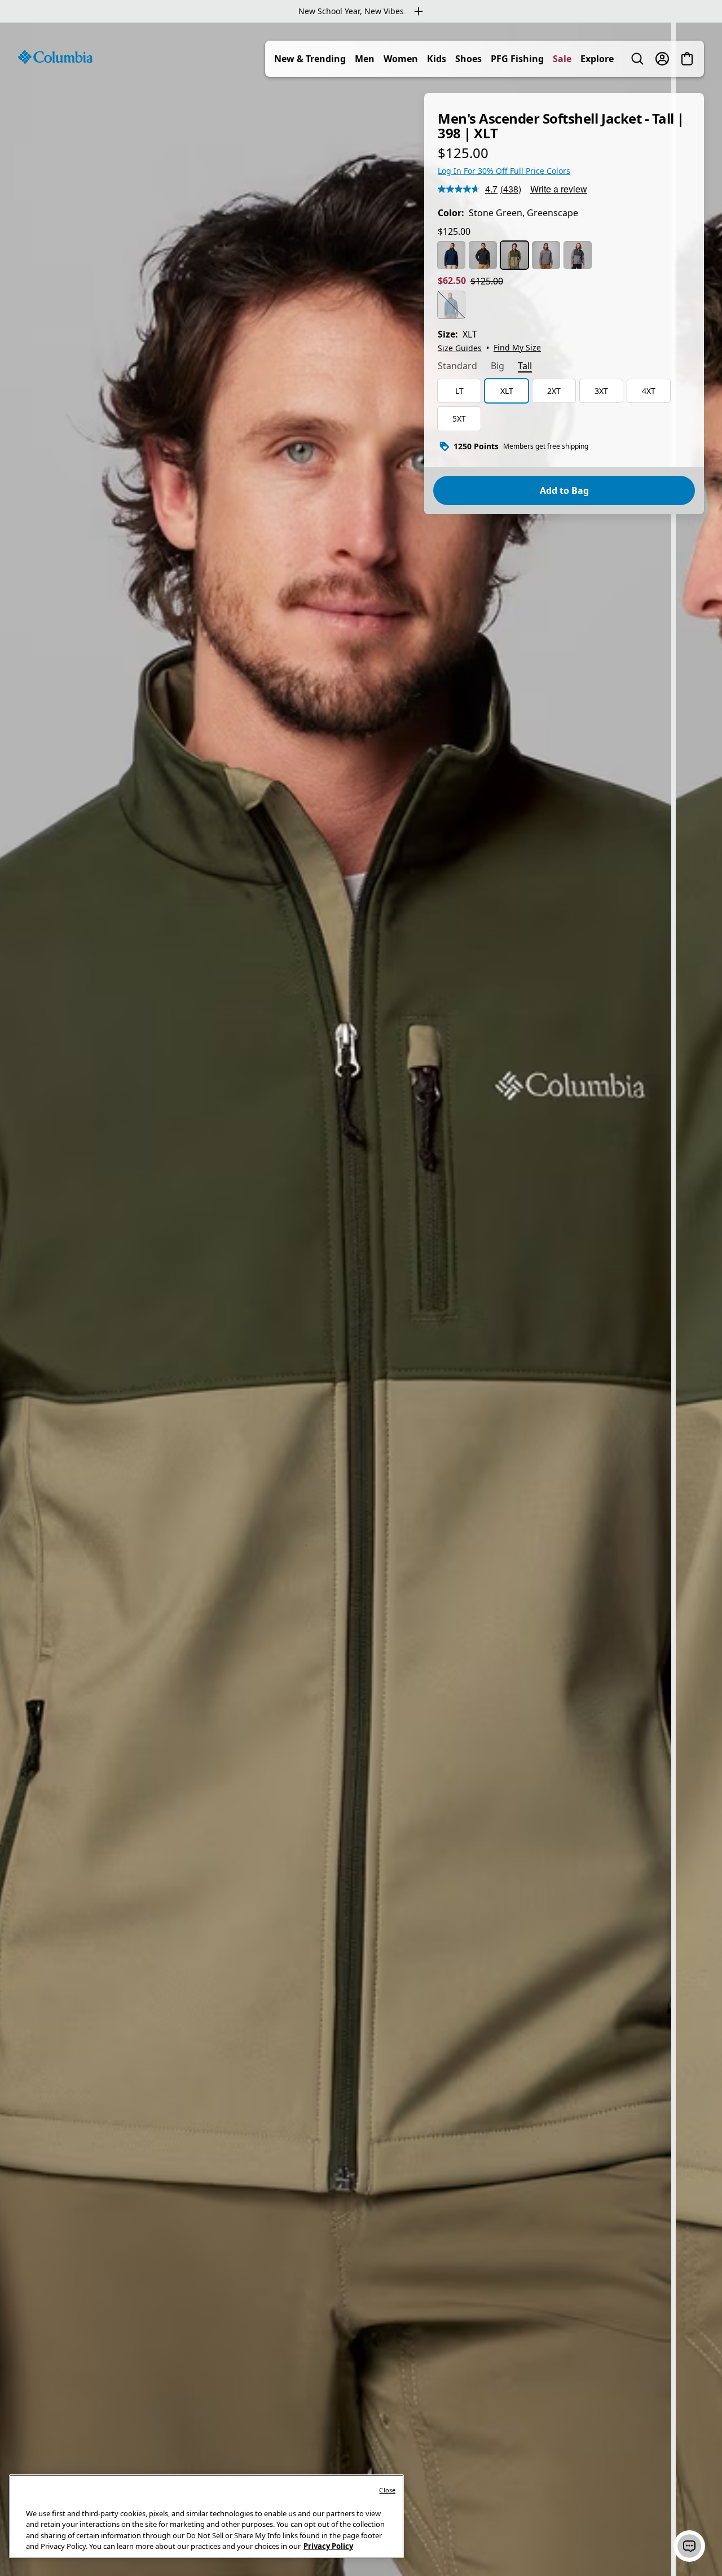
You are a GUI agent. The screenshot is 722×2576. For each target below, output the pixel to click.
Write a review (559, 189)
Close (387, 2490)
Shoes (468, 59)
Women (401, 59)
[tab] (457, 367)
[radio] (451, 255)
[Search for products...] (637, 59)
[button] (689, 2546)
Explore (597, 59)
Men (365, 59)
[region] (361, 1299)
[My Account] (662, 59)
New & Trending (310, 59)
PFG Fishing (517, 59)
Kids (437, 59)
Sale (562, 59)
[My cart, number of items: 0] (687, 59)
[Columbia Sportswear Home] (55, 57)
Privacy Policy (328, 2546)
